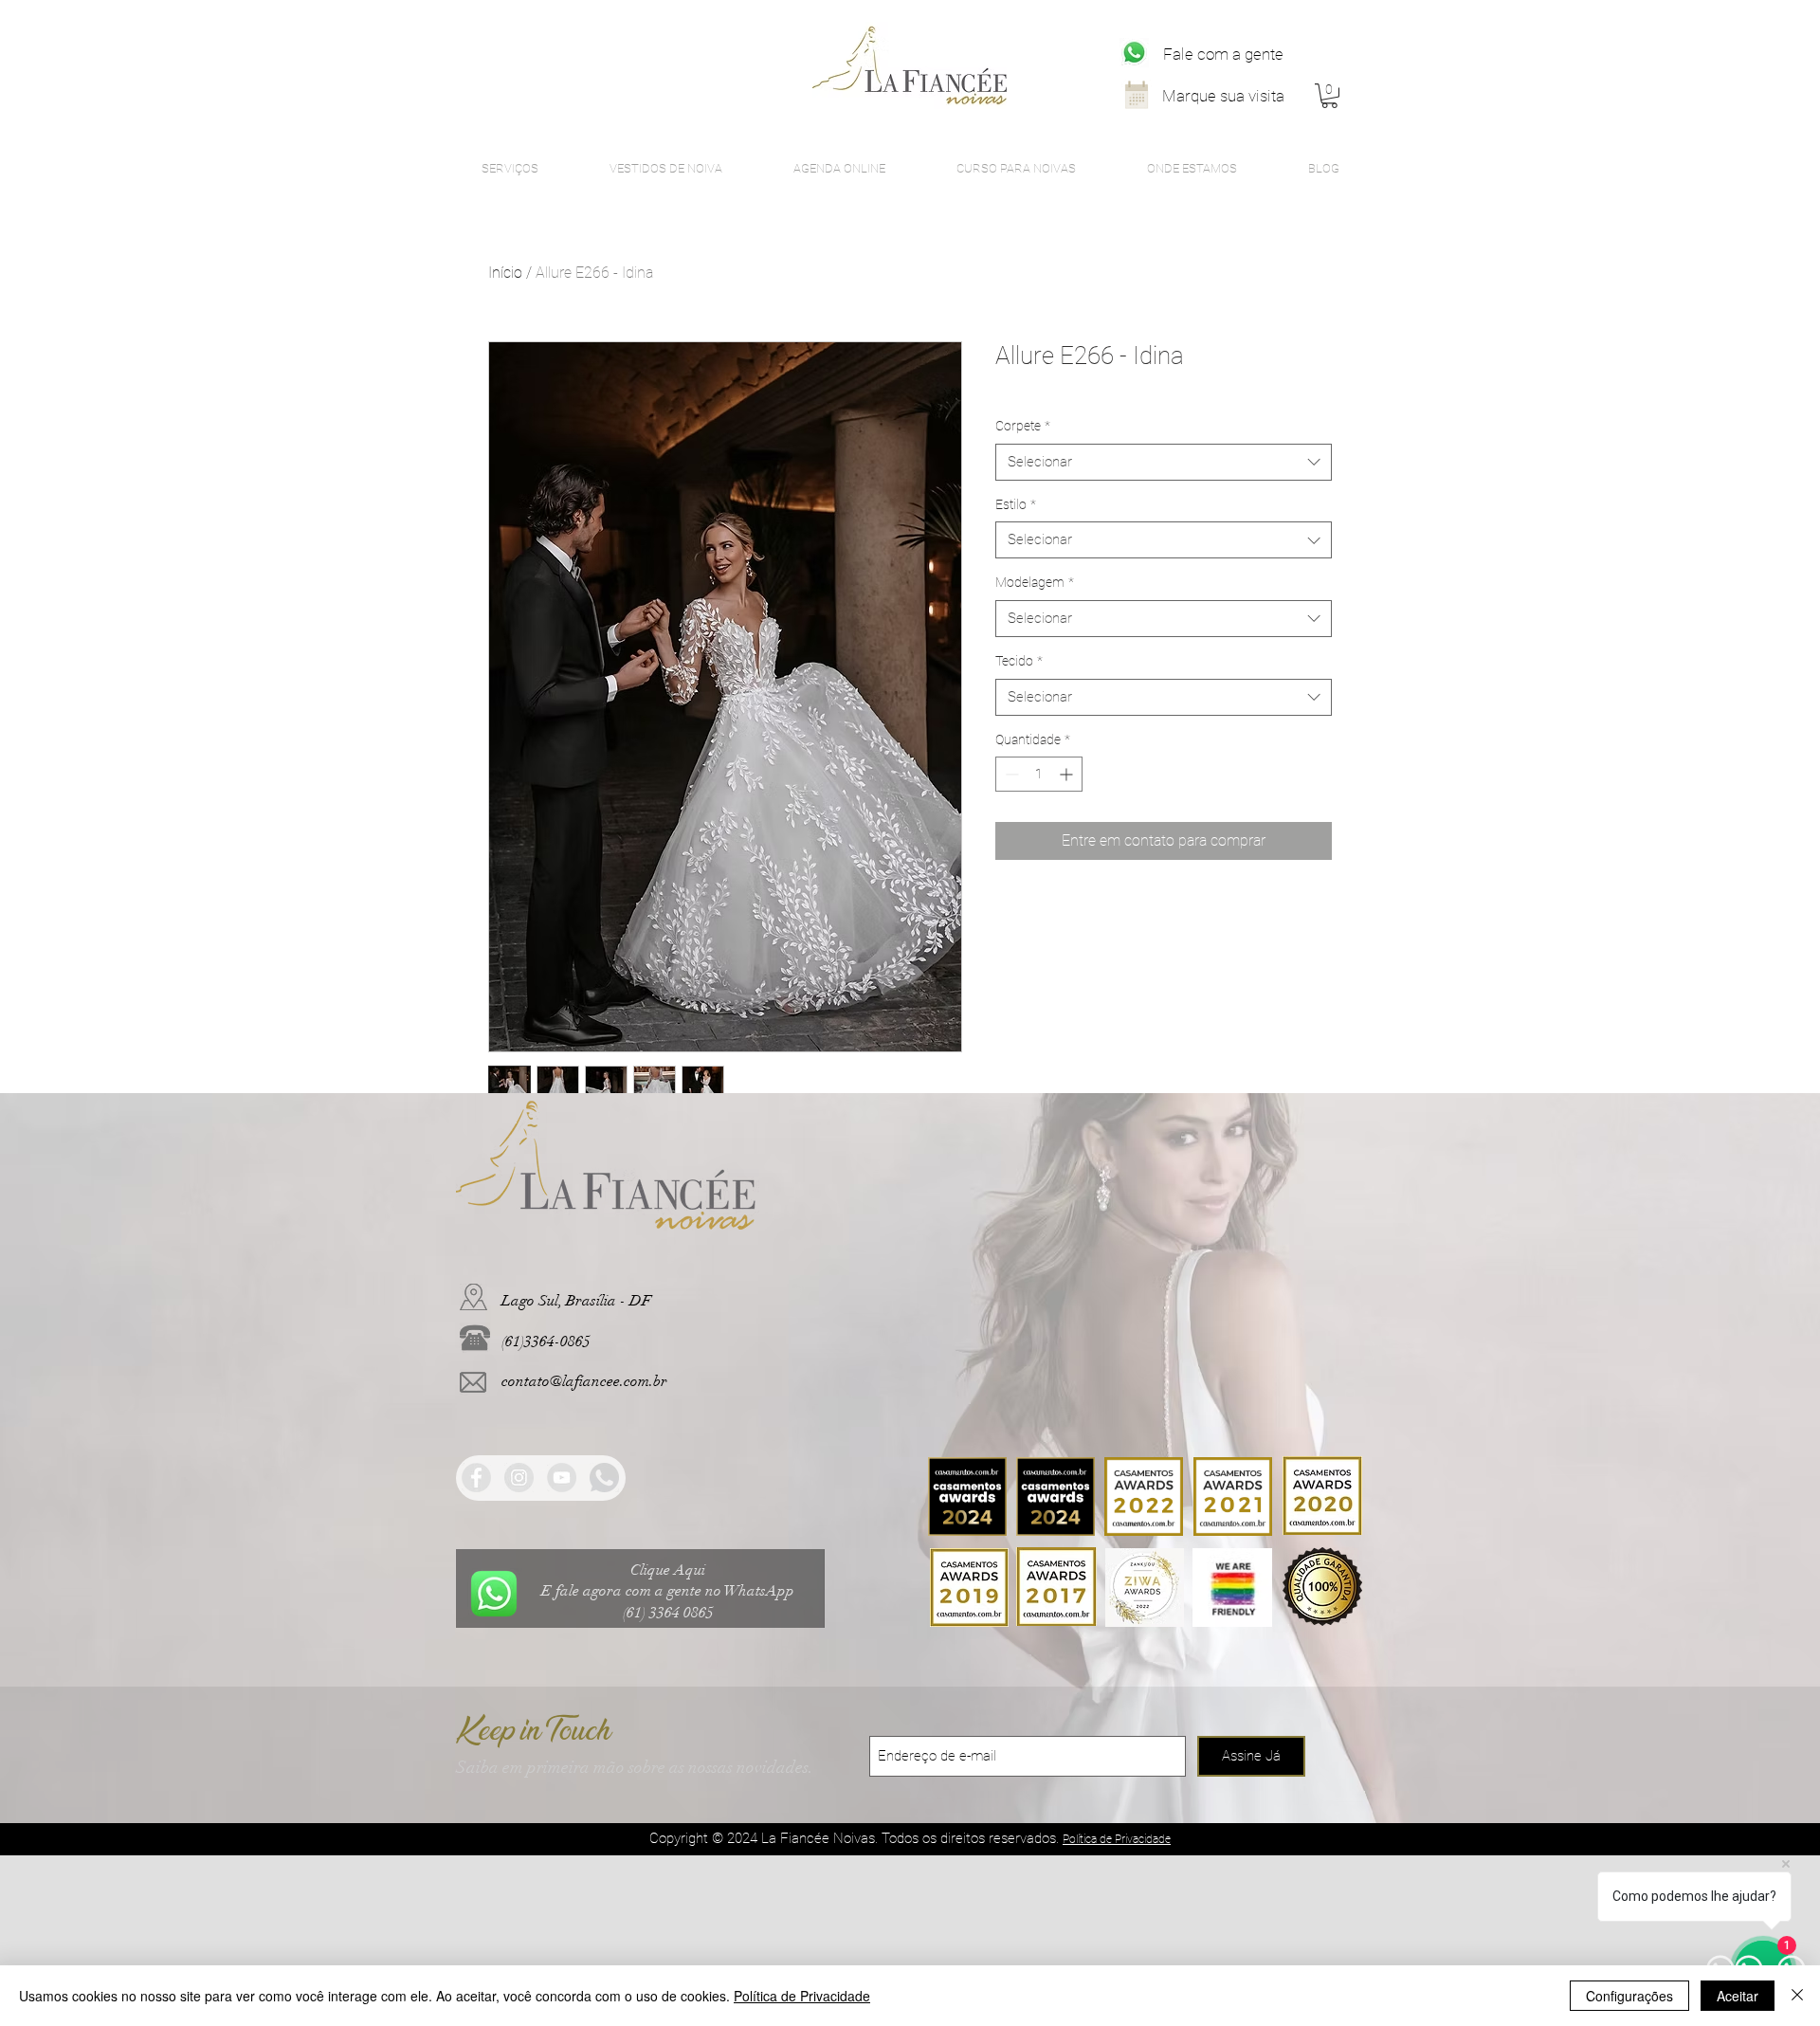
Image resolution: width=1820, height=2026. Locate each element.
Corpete (1023, 426)
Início (505, 273)
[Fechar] (1797, 1996)
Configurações (1629, 1996)
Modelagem (1035, 582)
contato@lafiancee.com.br (584, 1381)
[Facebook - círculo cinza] (476, 1478)
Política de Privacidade (802, 1996)
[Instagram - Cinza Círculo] (519, 1478)
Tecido (1019, 661)
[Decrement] (1010, 774)
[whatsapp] (604, 1478)
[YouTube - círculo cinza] (562, 1478)
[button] (1329, 96)
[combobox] (1164, 462)
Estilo (1016, 504)
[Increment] (1068, 774)
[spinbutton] (1039, 774)
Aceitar (1738, 1996)
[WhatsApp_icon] (1134, 53)
